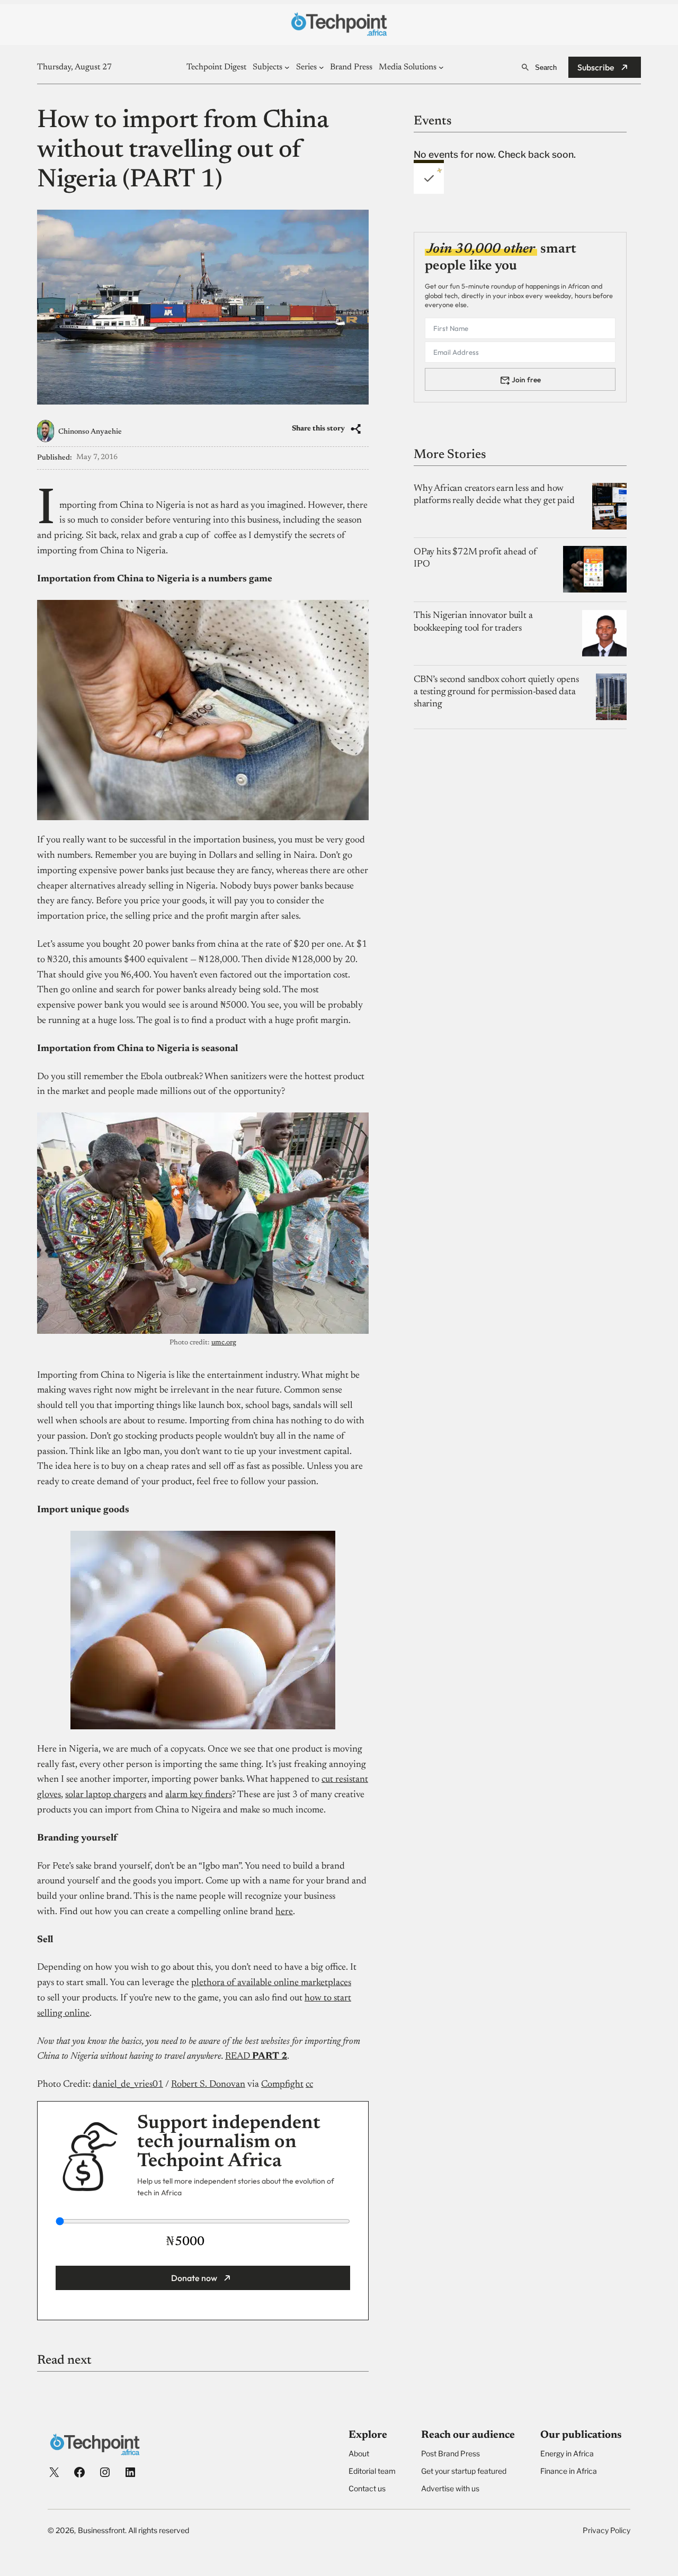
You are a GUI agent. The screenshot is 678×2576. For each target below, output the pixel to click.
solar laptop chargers (106, 1795)
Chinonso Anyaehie (90, 432)
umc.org (224, 1343)
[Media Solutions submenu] (441, 67)
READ (238, 2057)
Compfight (282, 2085)
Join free (526, 379)
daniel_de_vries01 (128, 2085)
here (284, 1912)
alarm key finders (199, 1795)
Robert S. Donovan (208, 2085)
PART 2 (269, 2057)
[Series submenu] (322, 67)
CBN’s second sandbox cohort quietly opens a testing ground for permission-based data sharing (496, 692)
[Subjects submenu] (287, 67)
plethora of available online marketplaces (271, 1983)
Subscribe (596, 67)
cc (309, 2085)
